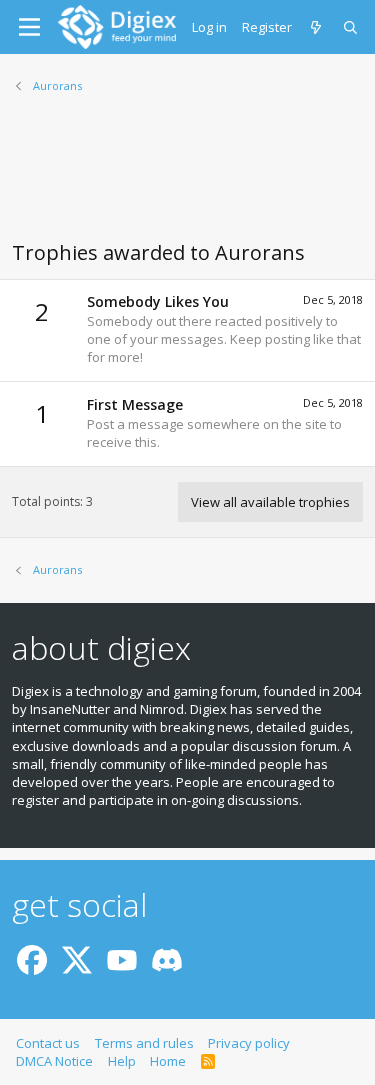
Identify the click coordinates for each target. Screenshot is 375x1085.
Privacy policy (249, 1043)
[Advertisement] (187, 179)
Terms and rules (144, 1043)
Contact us (48, 1043)
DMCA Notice (54, 1061)
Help (122, 1061)
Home (168, 1061)
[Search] (351, 27)
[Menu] (29, 27)
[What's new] (317, 27)
